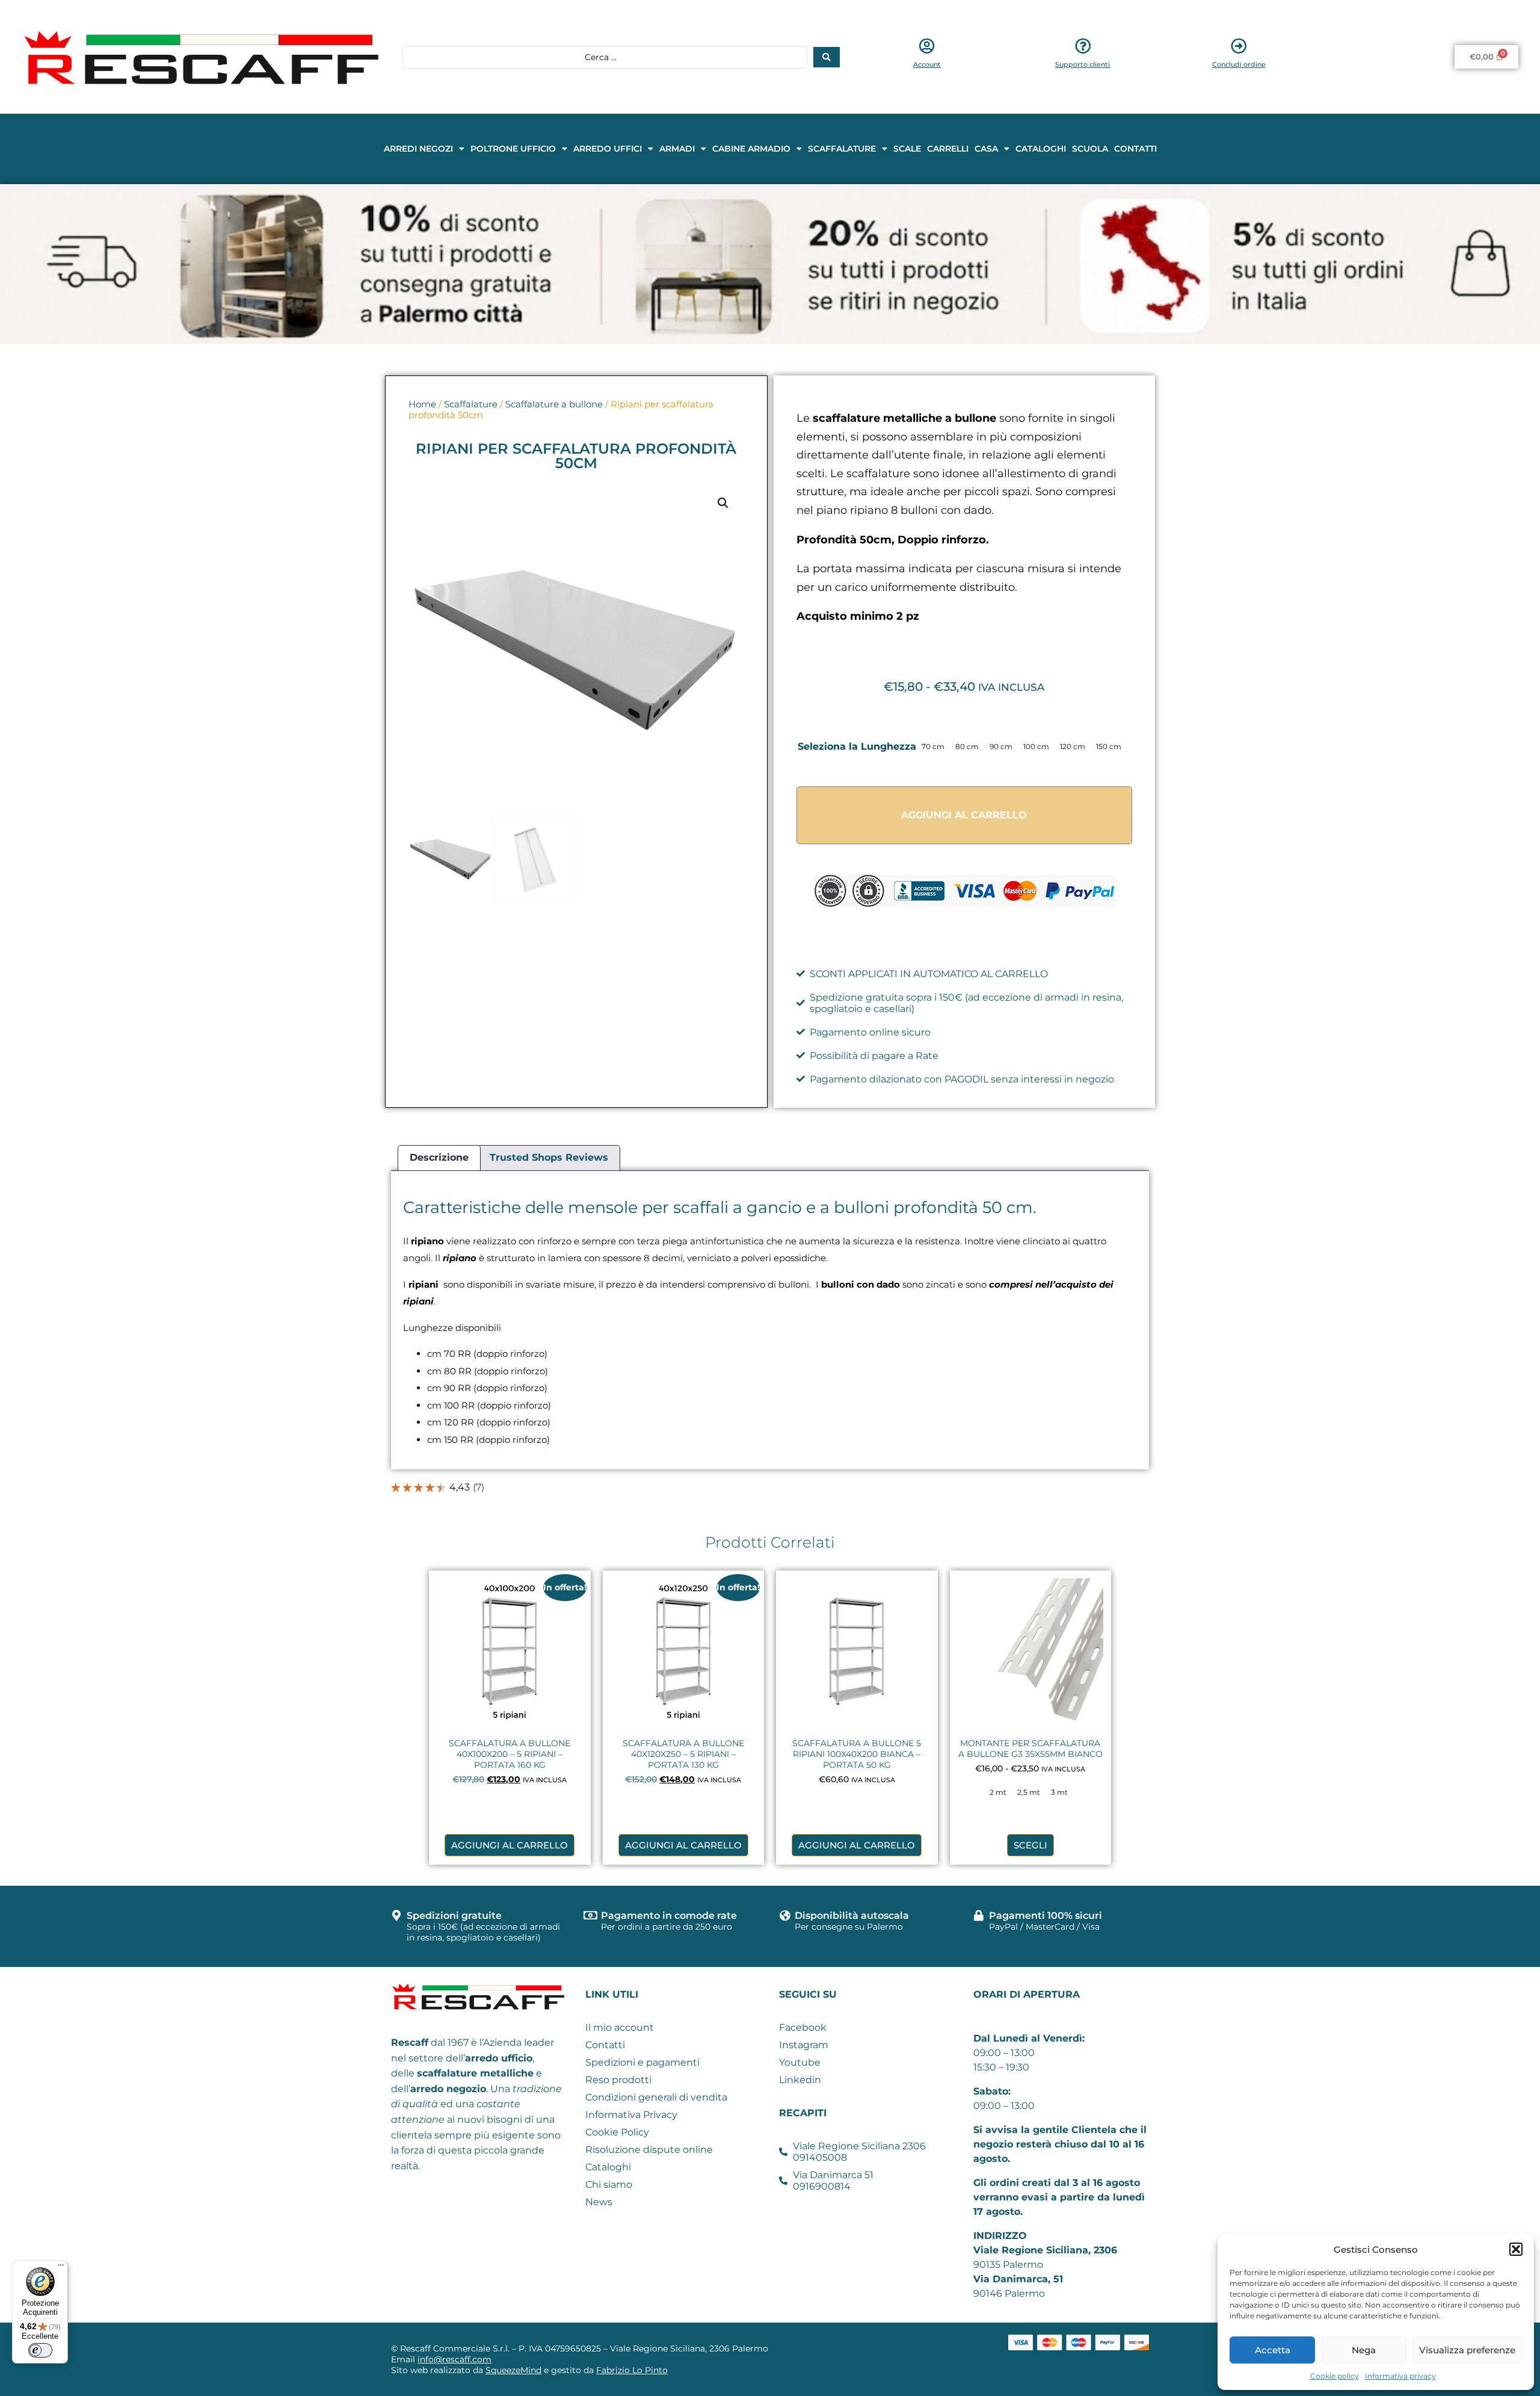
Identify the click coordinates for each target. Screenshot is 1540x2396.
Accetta (1273, 2350)
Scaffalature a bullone (554, 404)
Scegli (1030, 1845)
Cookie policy (1335, 2376)
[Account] (927, 46)
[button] (1516, 2249)
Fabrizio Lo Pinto (632, 2370)
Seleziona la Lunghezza (857, 746)
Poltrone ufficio (513, 149)
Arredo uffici (608, 149)
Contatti (1135, 149)
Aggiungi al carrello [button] (510, 1845)
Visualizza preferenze (1467, 2350)
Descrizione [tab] (439, 1157)
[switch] (40, 2350)
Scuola (1090, 149)
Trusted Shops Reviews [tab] (549, 1157)
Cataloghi (1041, 149)
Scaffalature (842, 149)
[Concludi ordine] (1239, 46)
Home (422, 404)
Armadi (677, 149)
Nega (1364, 2350)
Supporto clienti (1083, 64)
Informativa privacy (1400, 2376)
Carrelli (948, 149)
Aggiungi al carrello (964, 815)
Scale (907, 149)
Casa (986, 149)
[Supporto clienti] (1083, 46)
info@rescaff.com (454, 2359)
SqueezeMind (513, 2370)
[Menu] (61, 2268)
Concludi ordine (1239, 64)
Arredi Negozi (418, 149)
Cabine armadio (751, 149)
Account (927, 64)
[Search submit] (827, 57)
